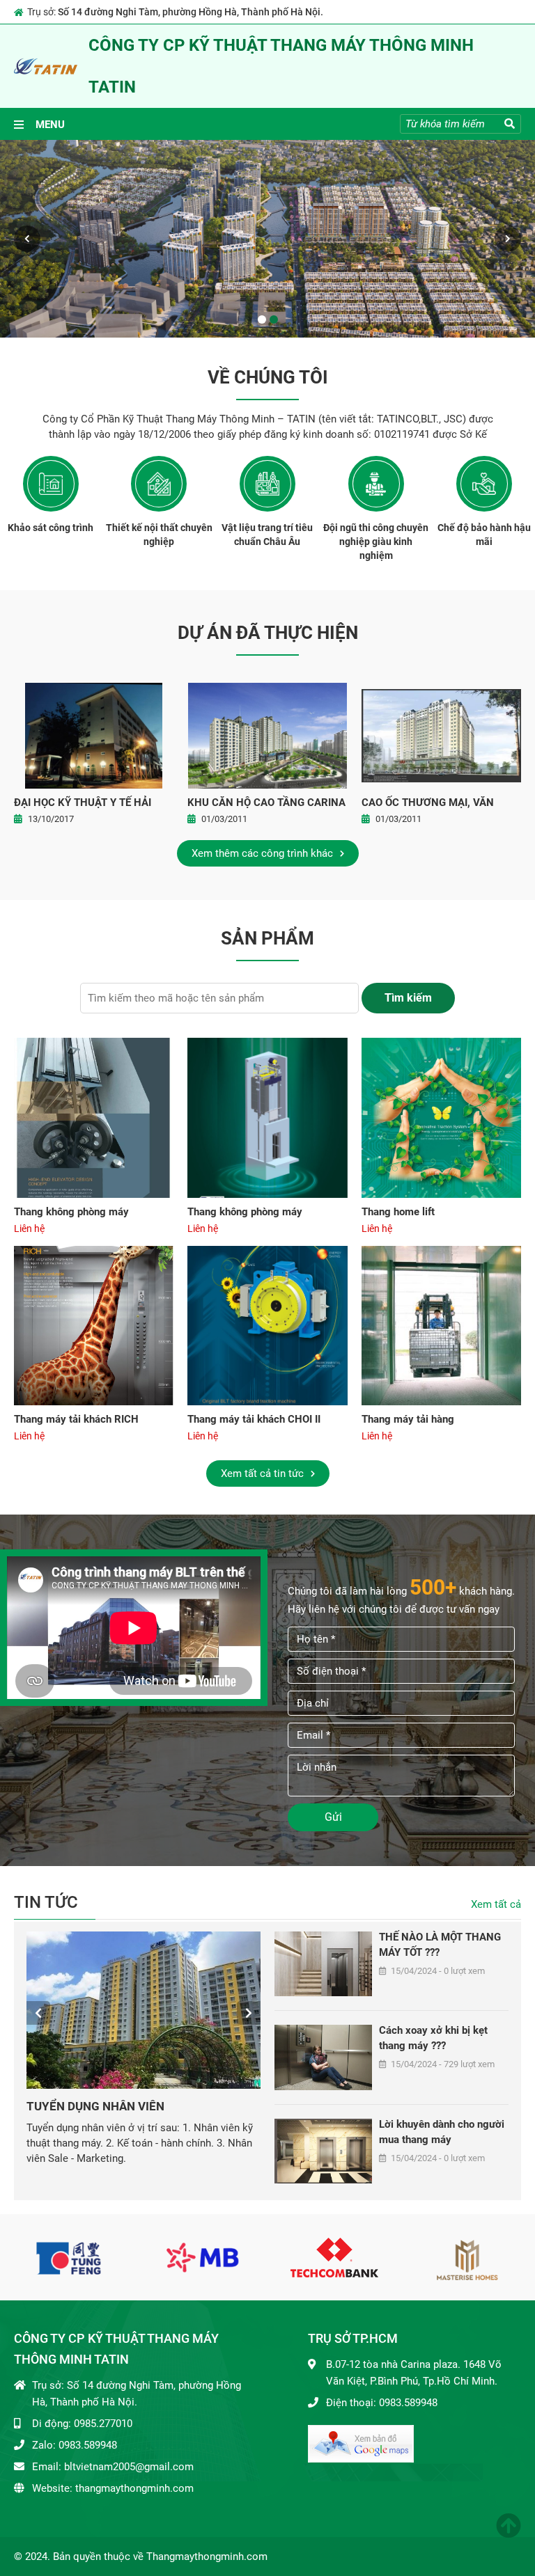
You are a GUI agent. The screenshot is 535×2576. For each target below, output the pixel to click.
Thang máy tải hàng (408, 1419)
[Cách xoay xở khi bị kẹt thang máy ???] (323, 2057)
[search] (510, 124)
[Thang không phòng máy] (94, 1117)
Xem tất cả (496, 1904)
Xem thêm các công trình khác (264, 853)
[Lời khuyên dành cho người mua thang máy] (323, 2151)
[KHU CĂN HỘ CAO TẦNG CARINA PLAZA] (267, 736)
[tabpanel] (267, 239)
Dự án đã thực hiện (268, 633)
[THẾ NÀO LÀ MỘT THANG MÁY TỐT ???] (323, 1964)
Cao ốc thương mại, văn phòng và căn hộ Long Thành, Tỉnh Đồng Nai (428, 804)
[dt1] (70, 2257)
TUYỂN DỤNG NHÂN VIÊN (95, 2106)
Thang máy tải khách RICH (76, 1419)
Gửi (333, 1817)
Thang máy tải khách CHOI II (254, 1419)
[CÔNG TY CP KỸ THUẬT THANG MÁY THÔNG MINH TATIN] (46, 66)
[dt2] (202, 2257)
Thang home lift (398, 1212)
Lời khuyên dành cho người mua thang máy (442, 2132)
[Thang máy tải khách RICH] (94, 1326)
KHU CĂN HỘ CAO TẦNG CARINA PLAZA (266, 804)
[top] (509, 2526)
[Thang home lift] (441, 1117)
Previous (27, 239)
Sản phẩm (267, 939)
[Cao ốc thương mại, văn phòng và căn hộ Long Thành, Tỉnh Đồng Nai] (441, 736)
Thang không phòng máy (71, 1212)
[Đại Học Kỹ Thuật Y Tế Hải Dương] (94, 736)
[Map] (361, 2443)
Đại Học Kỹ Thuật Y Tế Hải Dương (83, 804)
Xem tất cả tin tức (264, 1473)
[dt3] (334, 2257)
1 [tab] (262, 319)
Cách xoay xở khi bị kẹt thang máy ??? (433, 2038)
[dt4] (467, 2257)
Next (508, 239)
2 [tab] (274, 319)
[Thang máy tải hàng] (441, 1326)
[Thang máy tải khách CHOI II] (267, 1326)
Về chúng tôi (268, 378)
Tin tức (46, 1903)
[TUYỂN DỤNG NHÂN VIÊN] (144, 2010)
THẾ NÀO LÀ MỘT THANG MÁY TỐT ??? (440, 1945)
